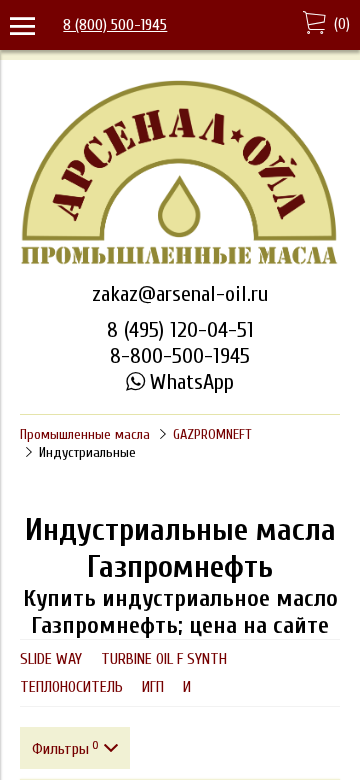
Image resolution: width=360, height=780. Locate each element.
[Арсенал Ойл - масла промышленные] (180, 262)
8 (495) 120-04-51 (180, 330)
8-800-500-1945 (180, 356)
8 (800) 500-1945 (115, 25)
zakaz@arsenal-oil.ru (180, 294)
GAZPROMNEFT (212, 434)
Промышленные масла (85, 434)
